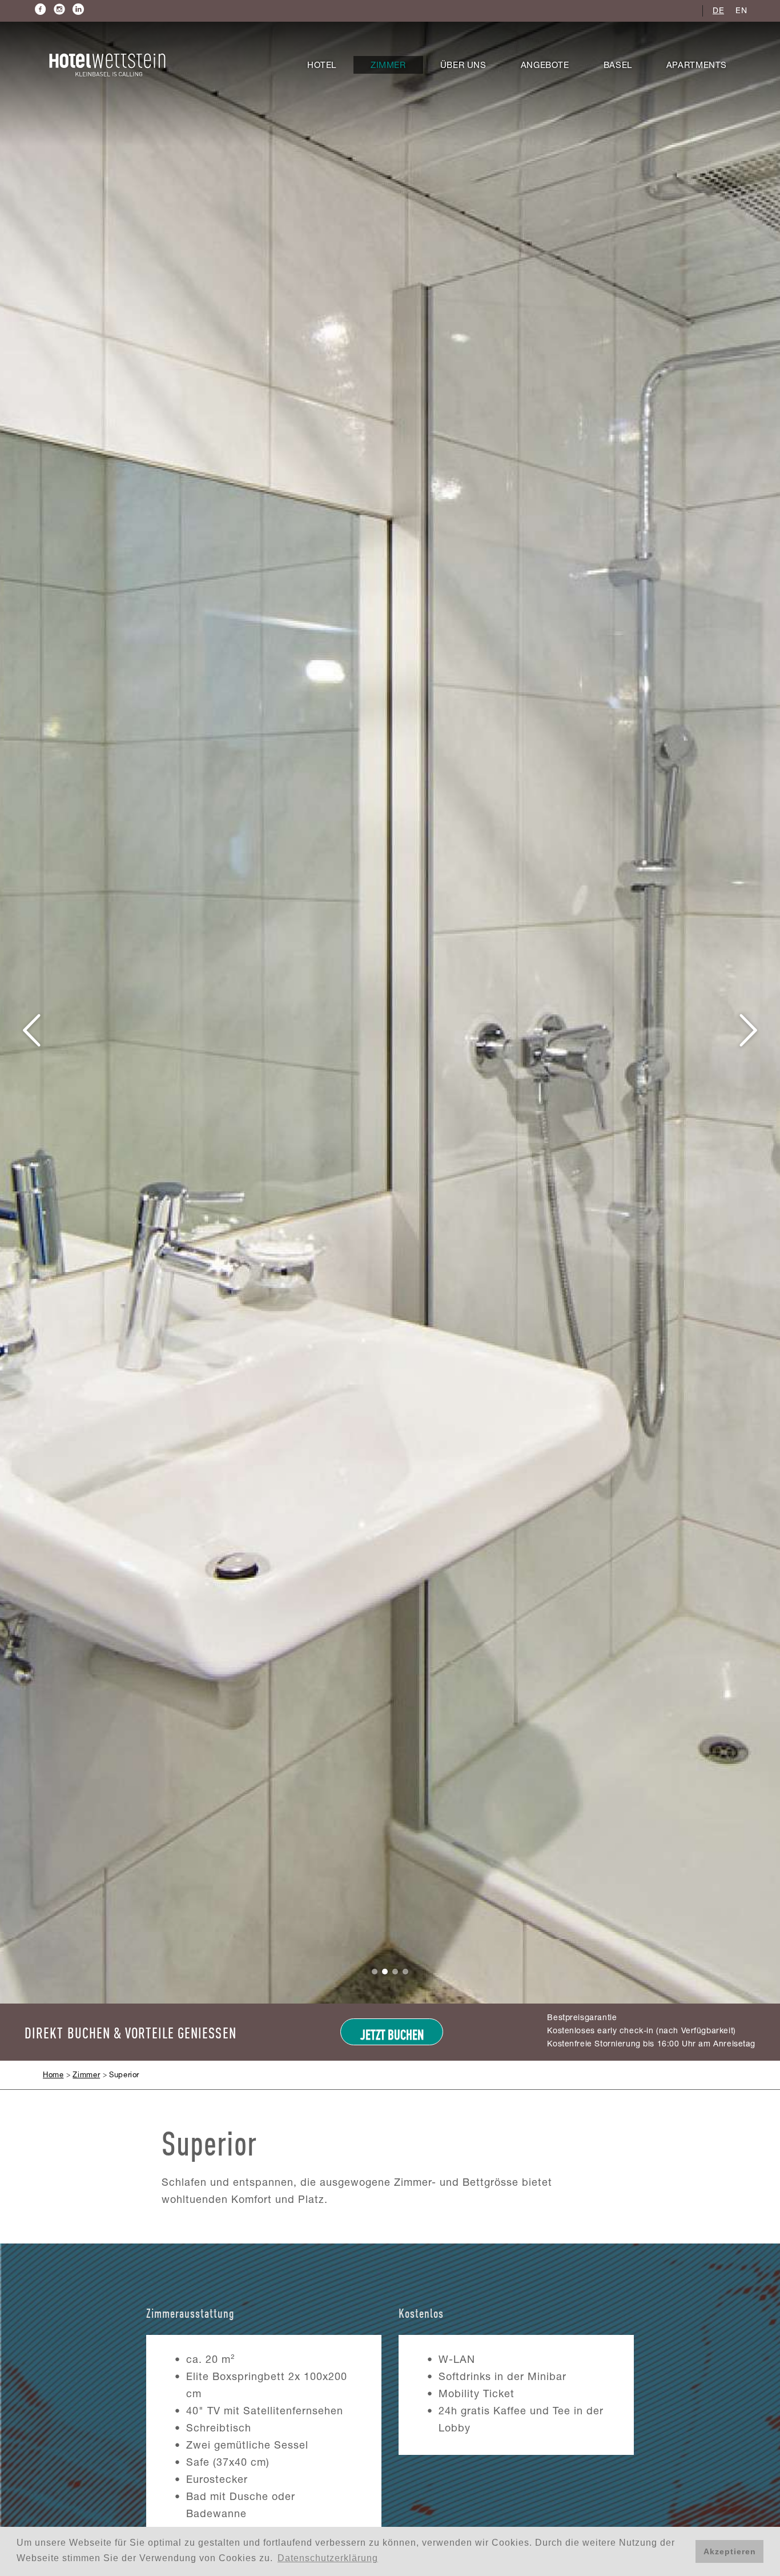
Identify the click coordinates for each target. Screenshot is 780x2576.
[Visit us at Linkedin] (79, 9)
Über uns (463, 66)
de (718, 11)
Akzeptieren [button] (730, 2551)
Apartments (697, 66)
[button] (33, 1031)
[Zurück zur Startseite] (107, 65)
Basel (618, 66)
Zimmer (388, 66)
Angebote (545, 66)
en (741, 11)
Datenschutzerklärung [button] (328, 2558)
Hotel (322, 66)
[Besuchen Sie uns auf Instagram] (60, 9)
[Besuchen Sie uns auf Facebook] (41, 9)
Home (53, 2076)
